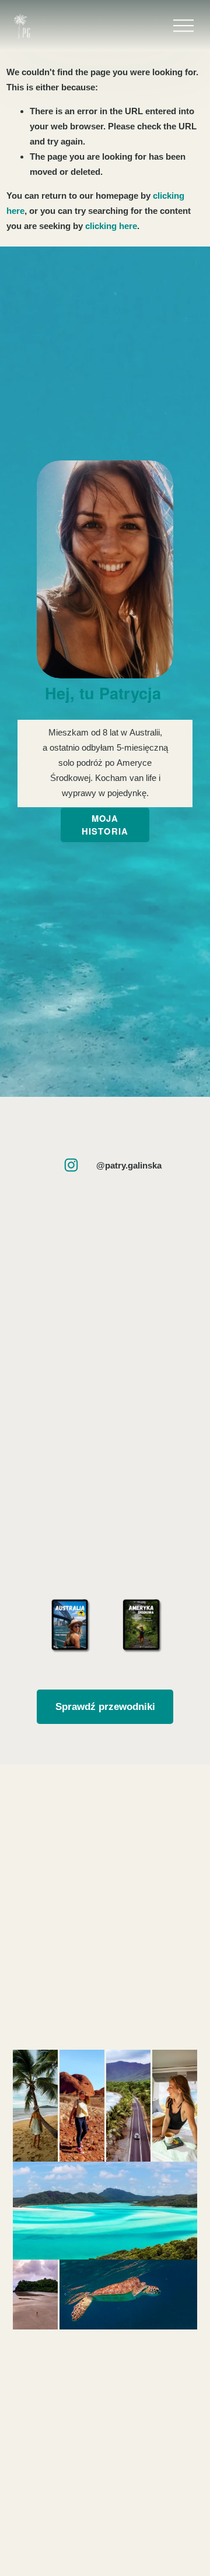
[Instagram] (71, 1165)
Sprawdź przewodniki (105, 1706)
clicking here (111, 226)
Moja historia (105, 825)
